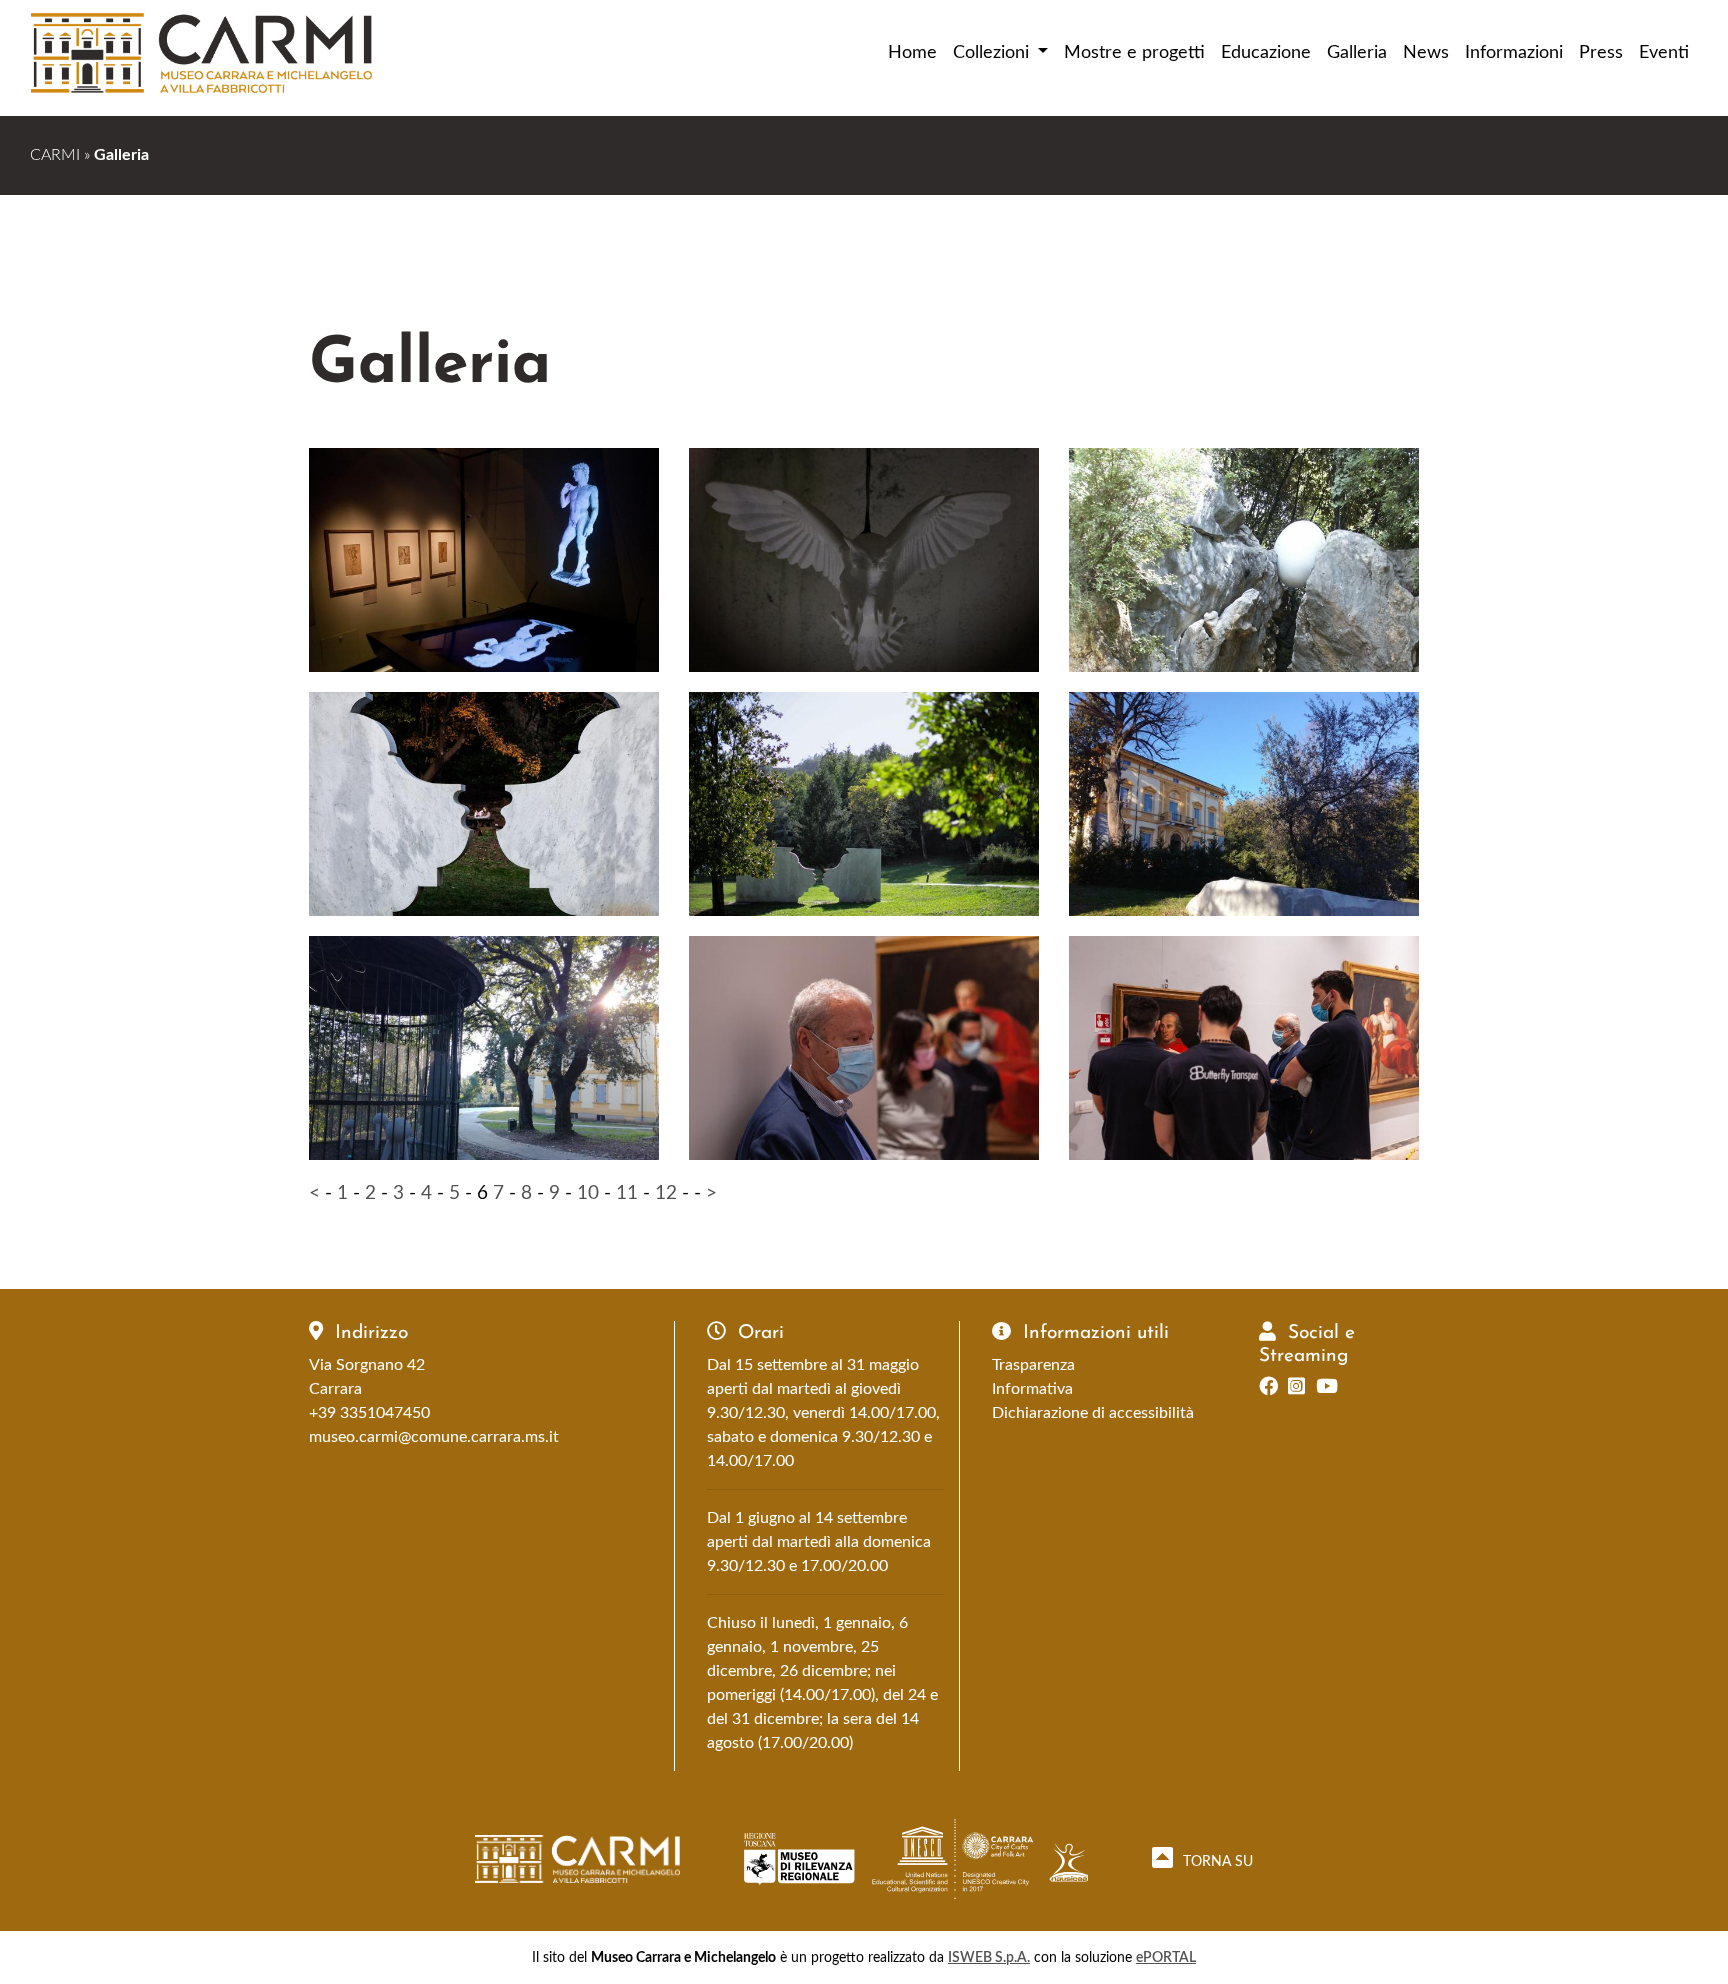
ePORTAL (1166, 1957)
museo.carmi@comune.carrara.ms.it (434, 1437)
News (1426, 52)
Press (1601, 52)
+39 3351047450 (369, 1413)
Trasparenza (1033, 1365)
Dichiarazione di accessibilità (1093, 1413)
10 (588, 1193)
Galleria (1357, 52)
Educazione (1266, 52)
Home (912, 52)
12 (666, 1193)
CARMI (55, 155)
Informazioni (1514, 52)
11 (627, 1193)
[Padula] (484, 563)
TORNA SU (1216, 1861)
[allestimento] (864, 1051)
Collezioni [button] (993, 52)
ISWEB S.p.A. (989, 1957)
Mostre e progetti (1134, 52)
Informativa (1032, 1389)
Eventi (1664, 52)
